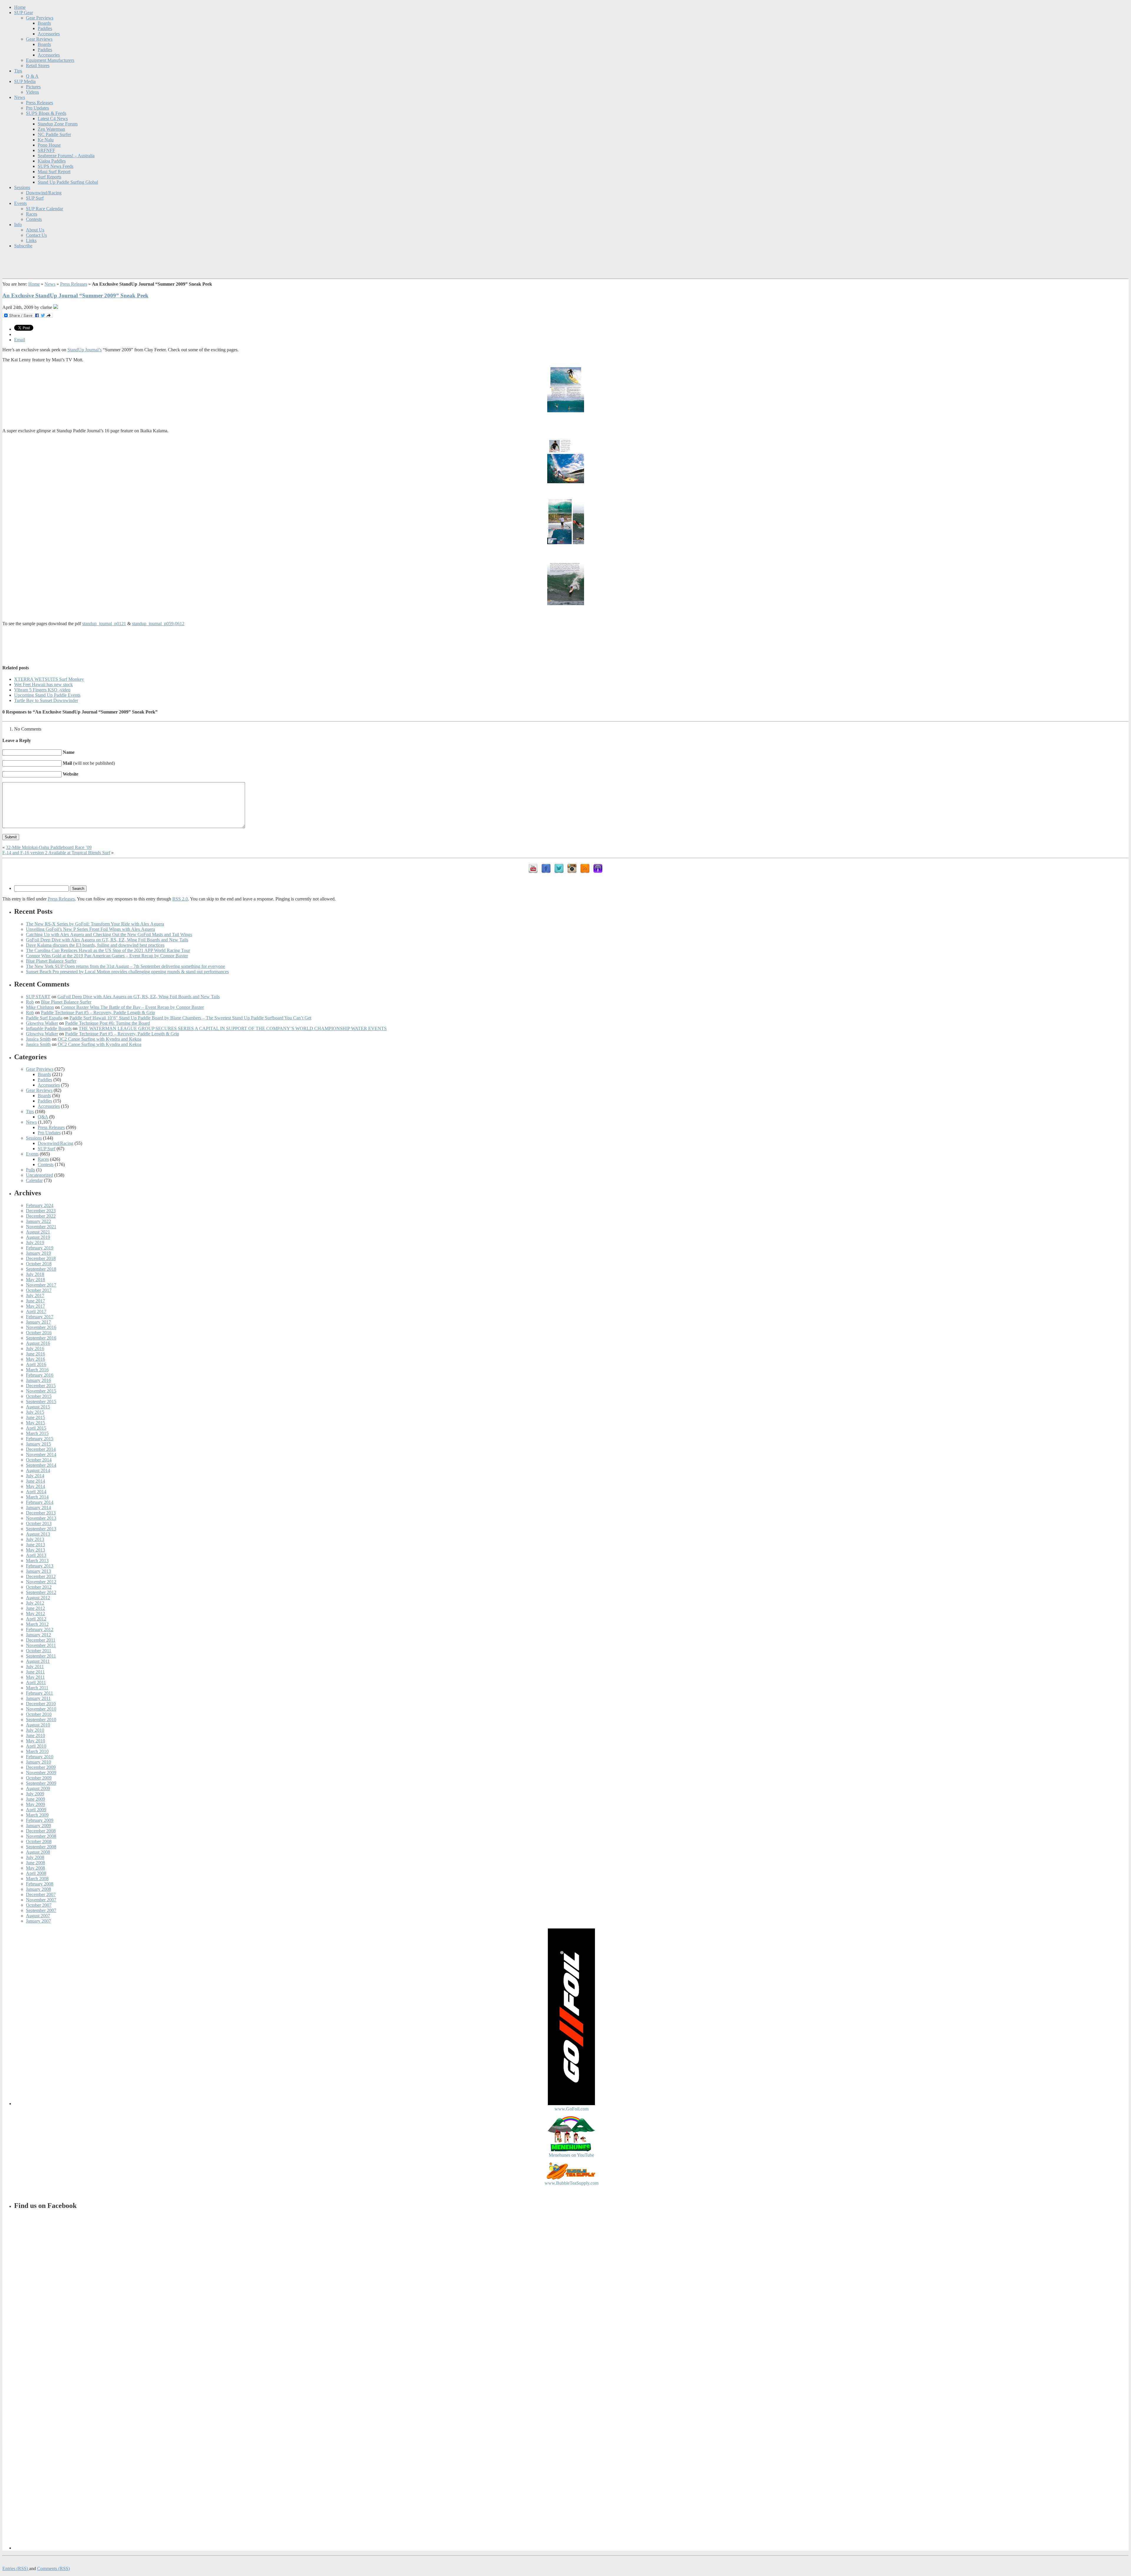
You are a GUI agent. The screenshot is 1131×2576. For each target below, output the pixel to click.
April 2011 (36, 1682)
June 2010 (35, 1735)
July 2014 (35, 1476)
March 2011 (37, 1688)
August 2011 (38, 1661)
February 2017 (40, 1317)
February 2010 (40, 1757)
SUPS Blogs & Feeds (46, 113)
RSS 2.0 (180, 899)
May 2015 (35, 1423)
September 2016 (41, 1338)
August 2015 (38, 1407)
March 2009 (37, 1815)
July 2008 (35, 1857)
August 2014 (38, 1470)
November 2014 (41, 1455)
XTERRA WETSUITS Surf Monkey (49, 679)
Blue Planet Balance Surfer (51, 961)
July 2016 (35, 1349)
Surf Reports (49, 177)
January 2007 (38, 1921)
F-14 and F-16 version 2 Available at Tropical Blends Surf (56, 853)
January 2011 (38, 1698)
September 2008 (41, 1847)
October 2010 (39, 1714)
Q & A (32, 76)
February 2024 (40, 1205)
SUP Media (25, 81)
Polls (30, 1170)
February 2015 (40, 1439)
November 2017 (41, 1285)
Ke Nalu (46, 140)
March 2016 (37, 1370)
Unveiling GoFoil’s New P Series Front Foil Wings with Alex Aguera (90, 929)
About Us (35, 230)
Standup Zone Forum (58, 124)
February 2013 (40, 1566)
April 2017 (36, 1311)
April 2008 (36, 1873)
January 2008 (38, 1889)
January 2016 (38, 1380)
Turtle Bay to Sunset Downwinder (46, 700)
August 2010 (38, 1725)
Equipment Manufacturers (50, 60)
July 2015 (35, 1412)
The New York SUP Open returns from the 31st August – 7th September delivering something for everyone (125, 966)
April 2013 (36, 1555)
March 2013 (37, 1561)
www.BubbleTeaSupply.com (572, 2183)
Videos (32, 92)
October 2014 (39, 1460)
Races (32, 214)
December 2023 (41, 1211)
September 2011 (41, 1656)
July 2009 (35, 1794)
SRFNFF (46, 150)
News (20, 97)
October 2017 (39, 1290)
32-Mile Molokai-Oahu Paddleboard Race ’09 (49, 847)
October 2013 (39, 1523)
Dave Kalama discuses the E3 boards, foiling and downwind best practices (95, 945)
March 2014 (37, 1497)
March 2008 (37, 1879)
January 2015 (38, 1444)
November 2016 (41, 1327)
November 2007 (41, 1900)
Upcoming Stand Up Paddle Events (47, 695)
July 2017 (35, 1296)
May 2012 (35, 1614)
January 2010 (38, 1762)
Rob (30, 1002)
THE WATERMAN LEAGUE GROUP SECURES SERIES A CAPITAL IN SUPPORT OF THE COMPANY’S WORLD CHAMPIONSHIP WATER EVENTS (233, 1028)
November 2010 (41, 1709)
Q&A (43, 1117)
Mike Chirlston (40, 1007)
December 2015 (41, 1386)
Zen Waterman (51, 129)
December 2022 (41, 1216)
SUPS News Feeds (56, 166)
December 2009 (41, 1767)
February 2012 (40, 1629)
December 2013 (41, 1513)
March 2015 (37, 1433)
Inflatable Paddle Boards (49, 1028)
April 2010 (36, 1746)
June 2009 (35, 1799)
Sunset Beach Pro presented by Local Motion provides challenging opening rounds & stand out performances (127, 972)
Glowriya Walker (42, 1023)
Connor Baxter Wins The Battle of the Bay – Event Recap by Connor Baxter (132, 1007)
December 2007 (41, 1894)
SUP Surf (35, 198)
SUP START (38, 997)
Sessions (22, 187)
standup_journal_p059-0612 (158, 624)
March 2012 (37, 1624)
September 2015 (41, 1402)
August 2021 (38, 1232)
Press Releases (39, 103)
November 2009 (41, 1773)
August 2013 (38, 1534)
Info (18, 225)
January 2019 (38, 1253)
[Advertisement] (565, 644)
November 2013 (41, 1518)
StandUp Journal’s (85, 350)
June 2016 (35, 1354)
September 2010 (41, 1720)
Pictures (33, 87)
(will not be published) (89, 763)
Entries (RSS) (16, 2568)
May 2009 (35, 1804)
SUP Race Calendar (44, 209)
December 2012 (41, 1576)
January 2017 (38, 1322)
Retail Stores (38, 66)
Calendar (34, 1180)
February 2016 (40, 1375)
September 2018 (41, 1269)
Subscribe (23, 246)
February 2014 (40, 1502)
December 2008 (41, 1831)
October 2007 (39, 1905)
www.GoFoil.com (572, 2109)
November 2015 (41, 1391)
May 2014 (35, 1486)
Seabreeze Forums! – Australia (66, 156)
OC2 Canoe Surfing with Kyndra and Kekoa (100, 1039)
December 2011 (41, 1640)
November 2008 (41, 1836)
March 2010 (37, 1751)
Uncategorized (39, 1175)
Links (31, 240)
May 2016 (35, 1359)
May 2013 (35, 1550)
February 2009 (40, 1820)
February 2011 (39, 1693)
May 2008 (35, 1868)
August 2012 (38, 1598)
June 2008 (35, 1863)
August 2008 (38, 1852)
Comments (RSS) (53, 2568)
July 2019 (35, 1243)
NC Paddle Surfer (54, 134)
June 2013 (35, 1545)
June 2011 (35, 1672)
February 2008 (40, 1884)
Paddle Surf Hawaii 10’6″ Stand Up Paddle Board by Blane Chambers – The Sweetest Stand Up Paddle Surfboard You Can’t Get (190, 1018)
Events (20, 203)
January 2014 (38, 1508)
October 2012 (39, 1587)
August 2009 (38, 1788)
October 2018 (39, 1264)
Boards (44, 23)
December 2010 (41, 1704)
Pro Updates (37, 108)
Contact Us (36, 235)
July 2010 (35, 1730)
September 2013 (41, 1529)
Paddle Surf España (44, 1018)
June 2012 (35, 1608)
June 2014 (35, 1481)
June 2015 (35, 1417)
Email (20, 340)
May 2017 (35, 1306)
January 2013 (38, 1571)
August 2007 (38, 1916)
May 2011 (35, 1677)
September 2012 (41, 1592)
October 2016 (39, 1333)
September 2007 (41, 1910)
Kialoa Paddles (52, 161)
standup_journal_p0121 (104, 624)
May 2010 (35, 1741)
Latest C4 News (53, 119)
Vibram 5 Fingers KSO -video (42, 690)
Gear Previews (40, 18)
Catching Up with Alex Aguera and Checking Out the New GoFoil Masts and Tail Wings (109, 934)
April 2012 (36, 1619)
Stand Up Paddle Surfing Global (68, 182)
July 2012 (35, 1603)
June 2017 (35, 1301)
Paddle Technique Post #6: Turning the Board (108, 1023)
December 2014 (41, 1449)
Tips (18, 71)
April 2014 (36, 1492)
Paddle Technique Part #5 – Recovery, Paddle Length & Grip (98, 1013)
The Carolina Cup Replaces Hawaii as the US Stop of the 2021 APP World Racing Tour (108, 950)
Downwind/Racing (44, 193)
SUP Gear (24, 13)
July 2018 (35, 1274)
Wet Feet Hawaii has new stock (43, 684)
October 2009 (39, 1778)
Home (20, 7)
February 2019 (40, 1248)
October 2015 (39, 1396)
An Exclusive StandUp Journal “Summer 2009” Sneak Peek (75, 295)
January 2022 (38, 1221)
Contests (34, 219)
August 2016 (38, 1343)
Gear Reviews (39, 39)
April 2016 (36, 1364)
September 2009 (41, 1783)
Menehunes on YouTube (571, 2155)
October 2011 (39, 1651)
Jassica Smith (38, 1039)
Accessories (49, 34)
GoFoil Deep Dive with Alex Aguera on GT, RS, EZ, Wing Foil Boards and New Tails (107, 940)
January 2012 (38, 1635)
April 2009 (36, 1810)
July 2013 (35, 1539)
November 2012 (41, 1582)
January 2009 (38, 1826)
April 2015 (36, 1428)
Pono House (49, 145)
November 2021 (41, 1227)
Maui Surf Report (54, 172)
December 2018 (41, 1258)
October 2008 (39, 1841)
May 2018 (35, 1280)
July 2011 (35, 1667)
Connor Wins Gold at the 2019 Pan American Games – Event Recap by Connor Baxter (107, 956)
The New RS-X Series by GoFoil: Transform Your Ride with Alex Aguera (95, 924)
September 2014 (41, 1465)
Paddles (45, 28)
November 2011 (41, 1645)
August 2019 (38, 1237)
